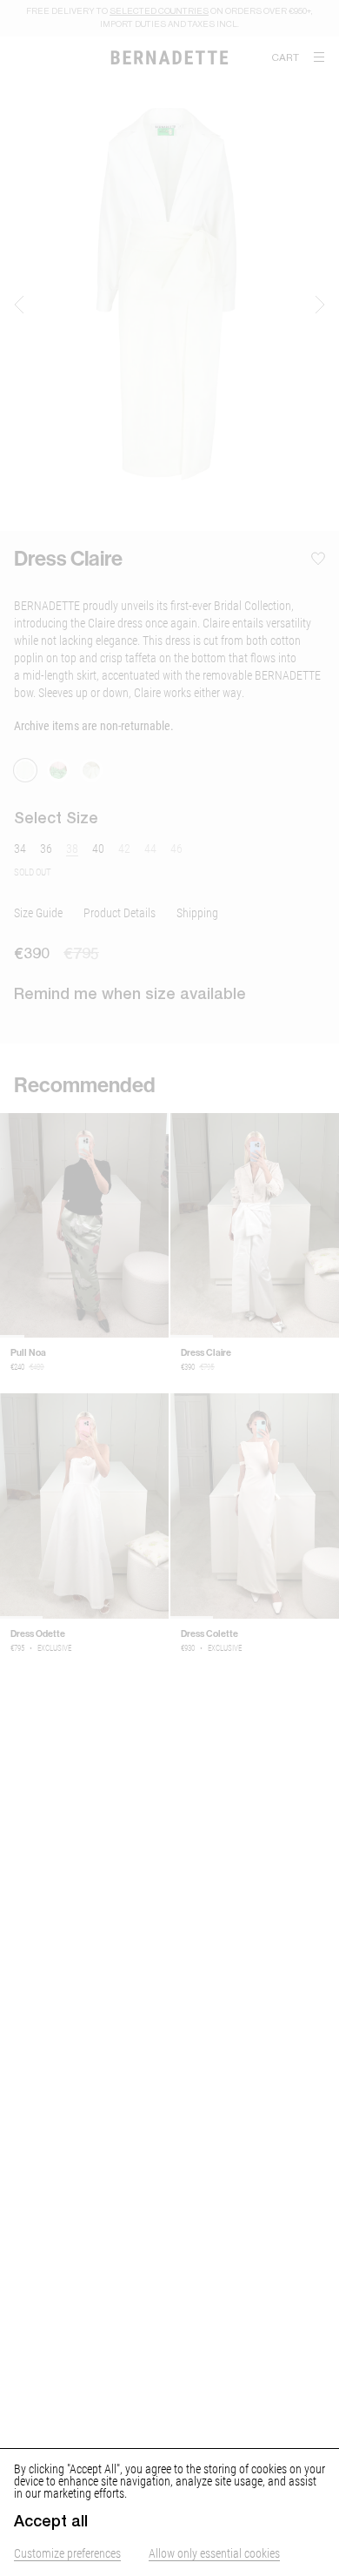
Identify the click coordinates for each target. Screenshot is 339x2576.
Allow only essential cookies (214, 2553)
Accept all (51, 2521)
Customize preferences (67, 2553)
